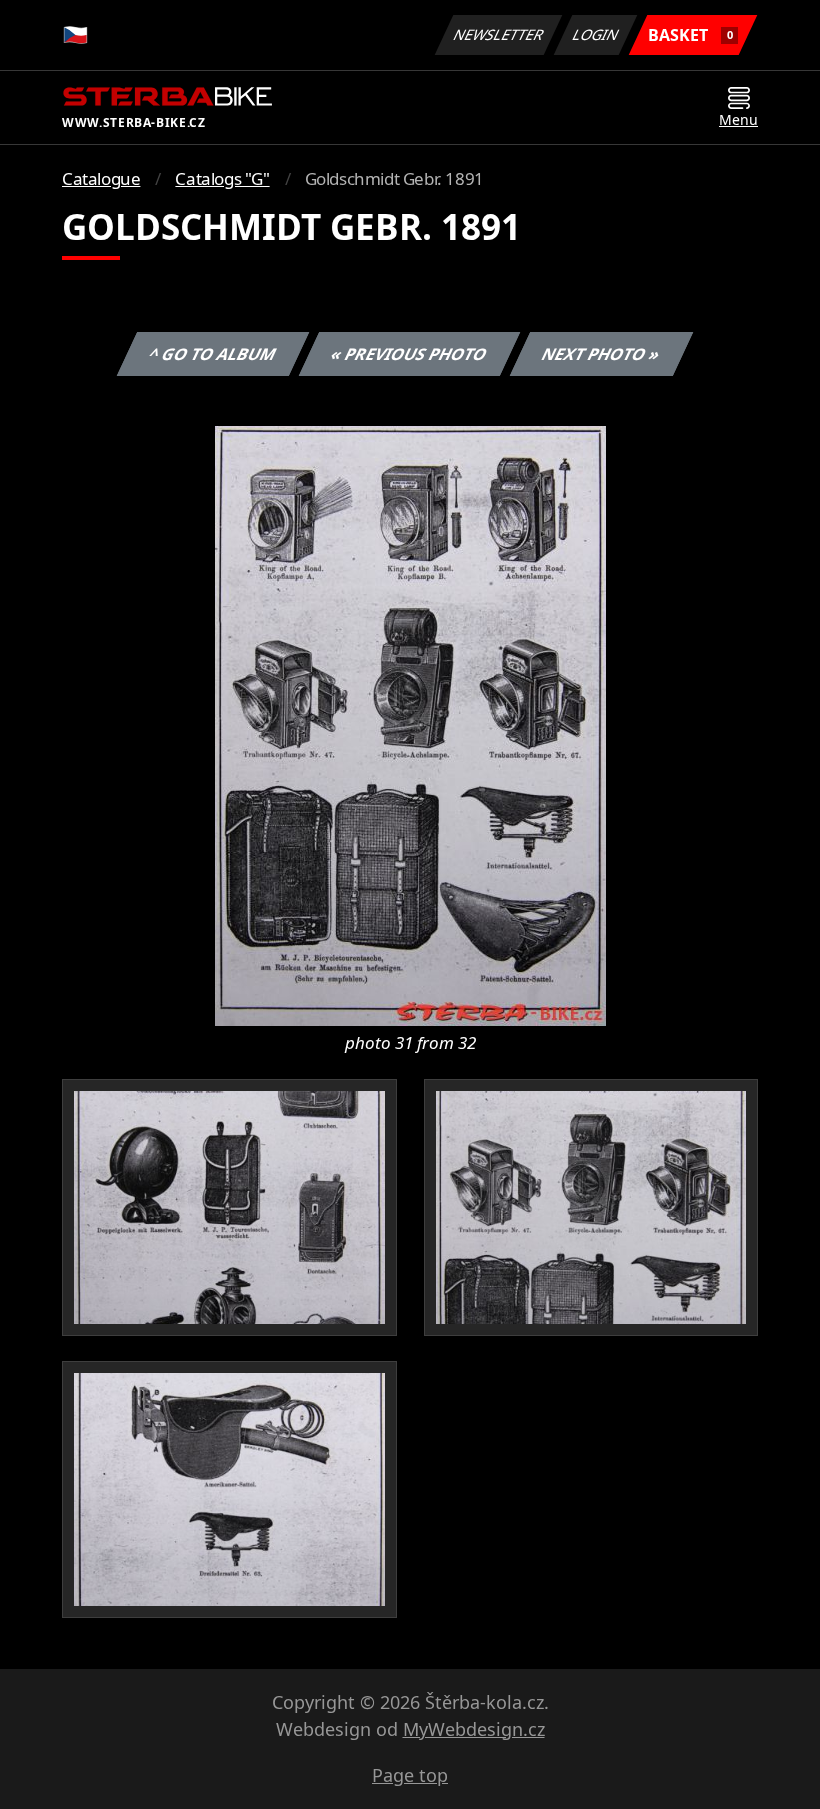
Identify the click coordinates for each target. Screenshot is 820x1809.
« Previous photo (409, 354)
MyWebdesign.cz (474, 1729)
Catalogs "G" (222, 178)
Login (596, 34)
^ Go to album (213, 354)
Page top (410, 1775)
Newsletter (499, 34)
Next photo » (601, 354)
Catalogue (101, 178)
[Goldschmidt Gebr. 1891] (410, 724)
